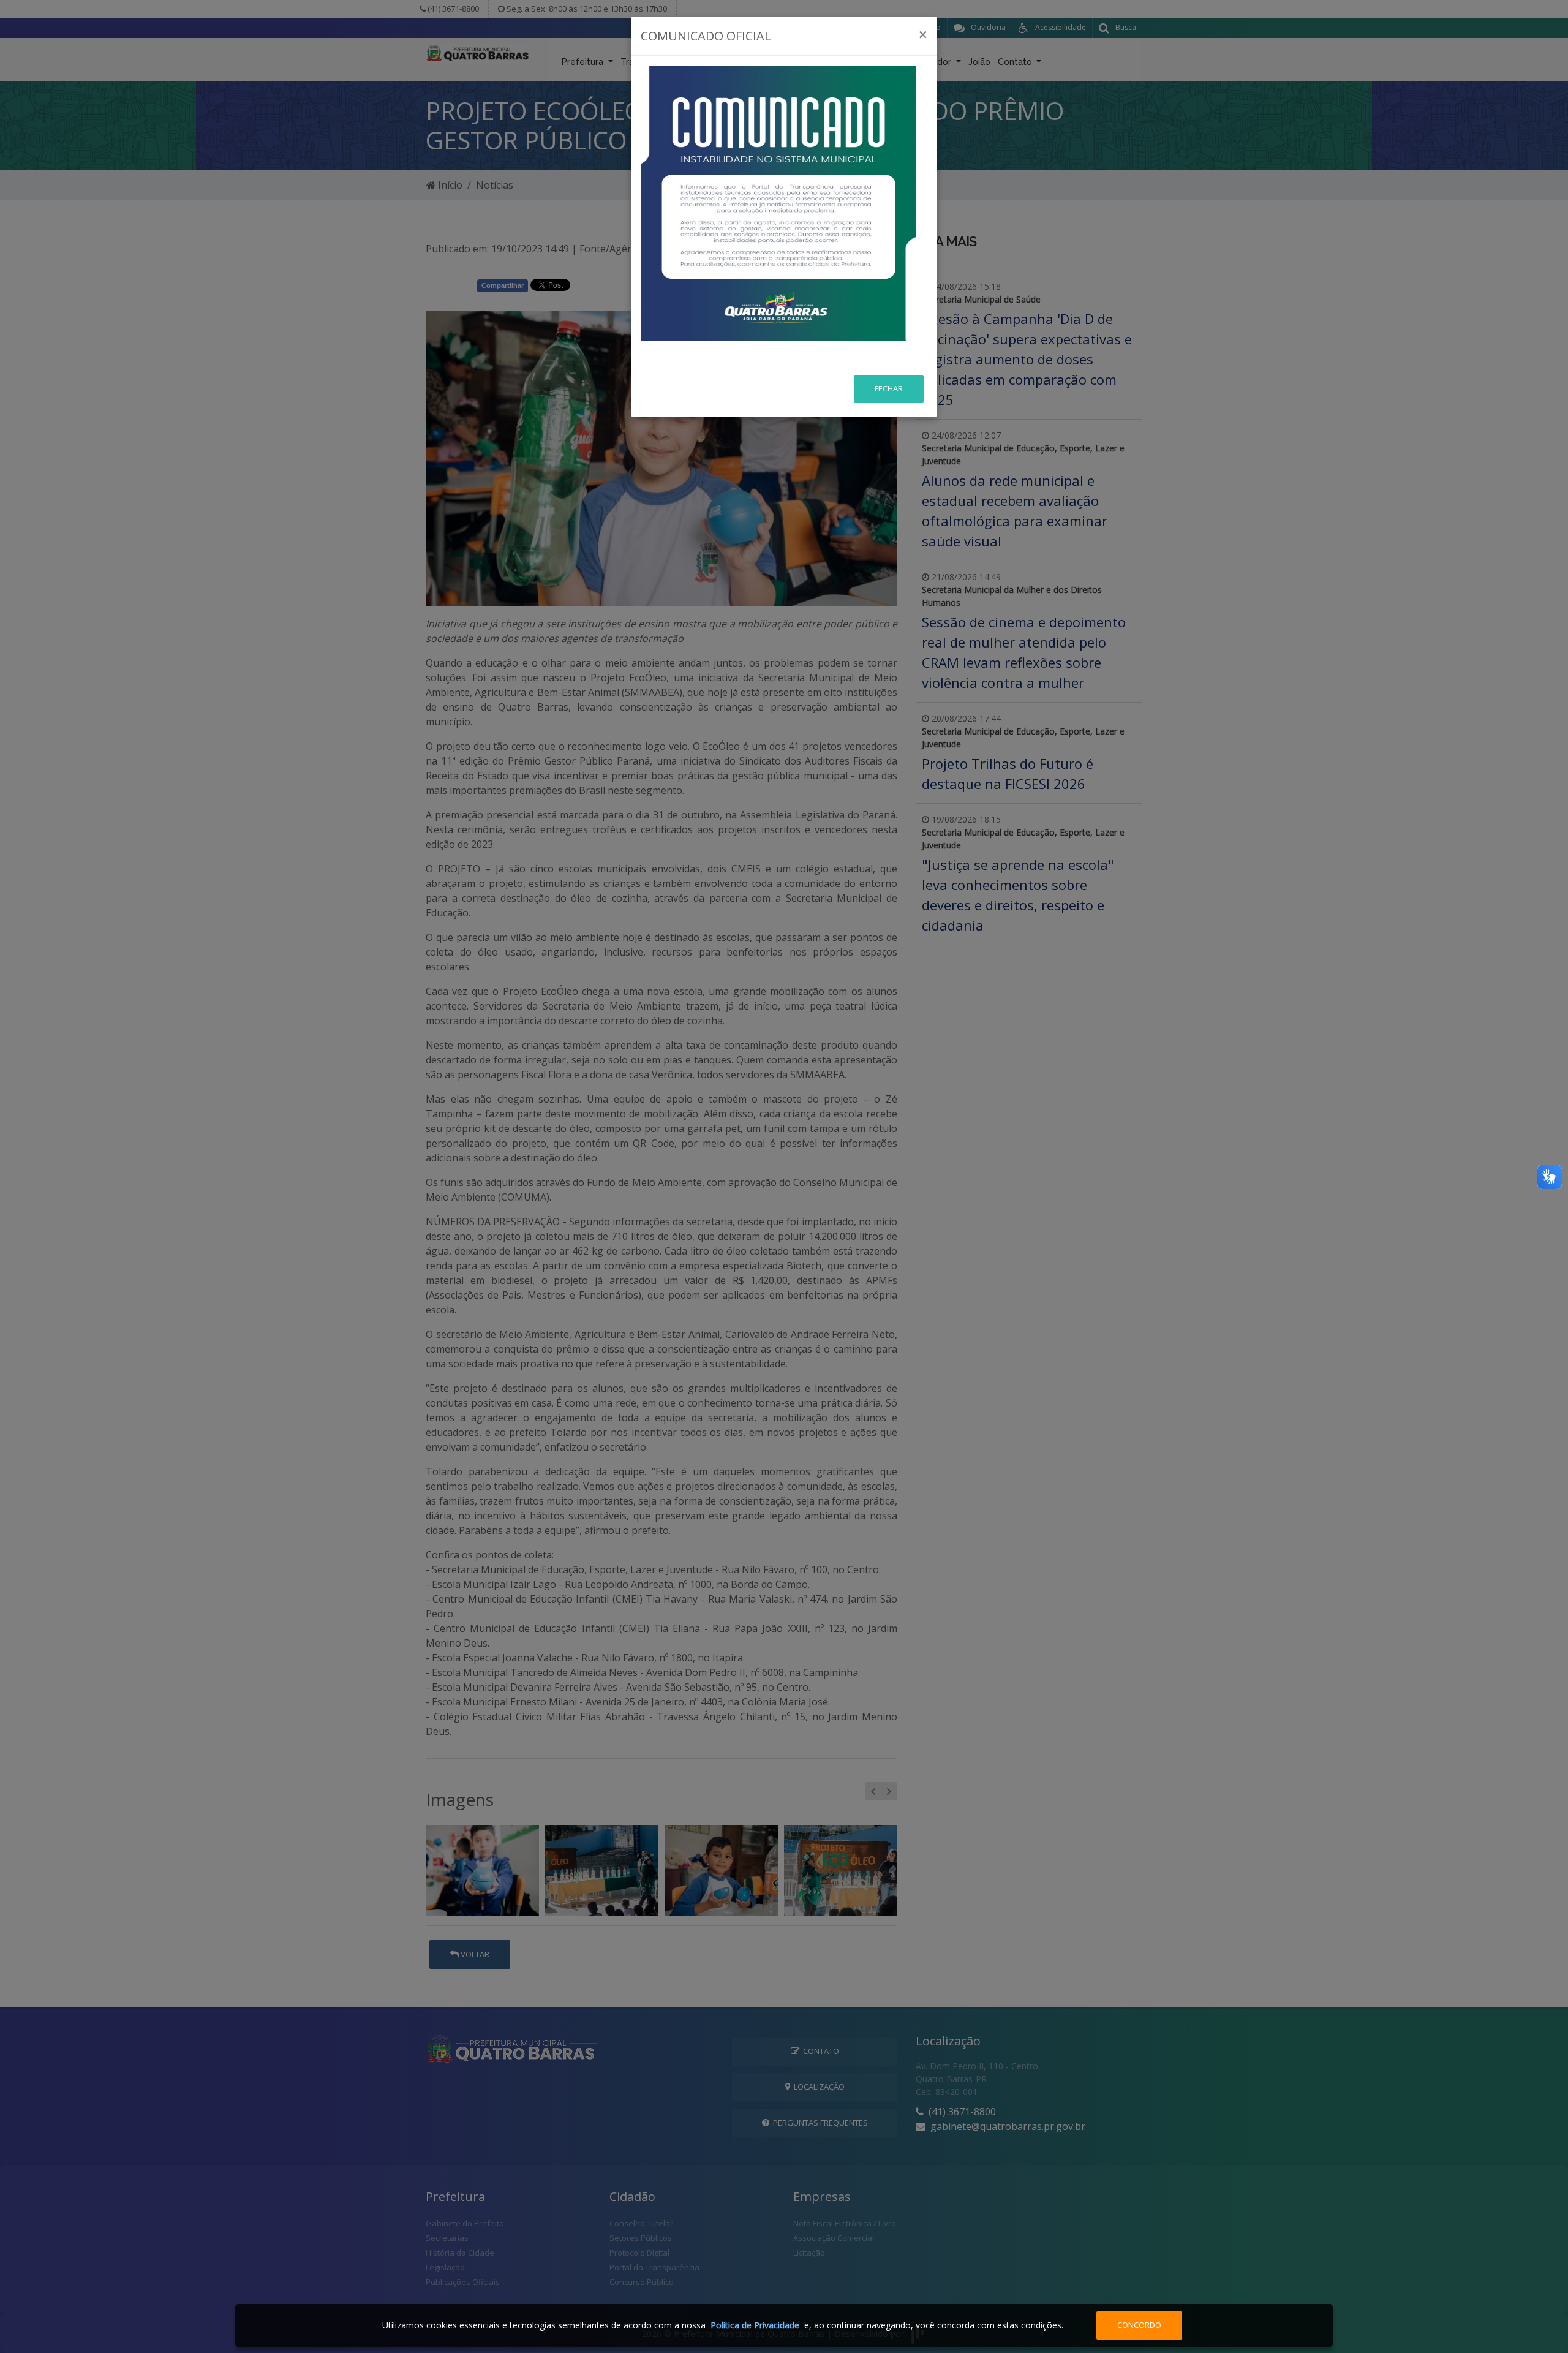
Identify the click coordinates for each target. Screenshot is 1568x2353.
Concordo (1139, 2325)
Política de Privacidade (755, 2325)
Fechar (889, 388)
